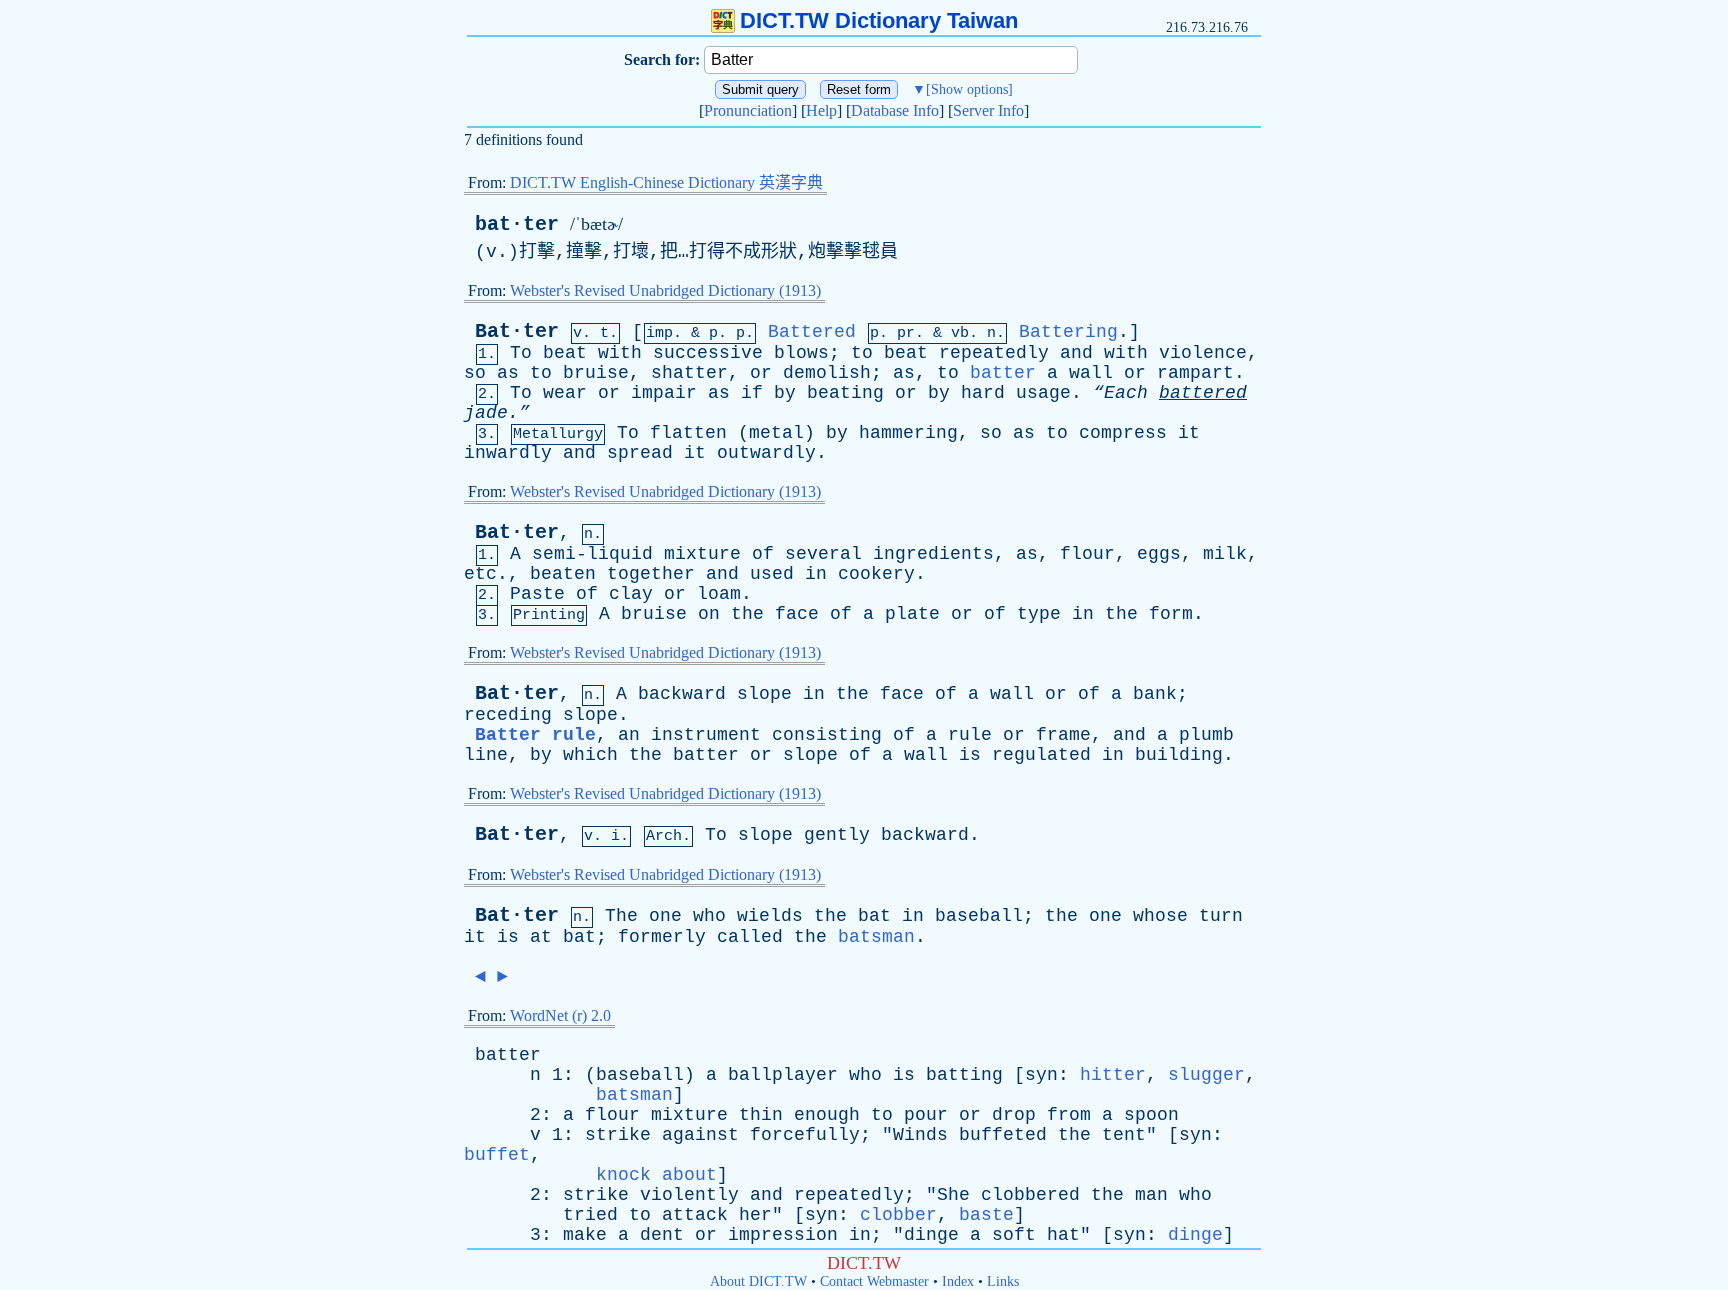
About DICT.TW (758, 1281)
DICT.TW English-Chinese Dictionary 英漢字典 (666, 182)
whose (1160, 916)
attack (695, 1215)
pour (926, 1115)
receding (508, 715)
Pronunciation (748, 110)
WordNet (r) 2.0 (560, 1015)
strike (618, 1135)
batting (964, 1075)
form (1171, 614)
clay (631, 594)
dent (662, 1235)
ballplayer (783, 1075)
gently (837, 835)
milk (1225, 554)
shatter (689, 373)
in (816, 574)
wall (1091, 373)
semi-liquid (592, 554)
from (1069, 1115)
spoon (1151, 1115)
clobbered (1030, 1195)
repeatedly (994, 353)
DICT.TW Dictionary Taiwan (879, 20)
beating (845, 393)
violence (1203, 353)
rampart (1195, 373)
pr (906, 333)
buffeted (1003, 1135)
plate (912, 614)
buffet (497, 1155)
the (747, 614)
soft (1014, 1235)
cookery (876, 574)
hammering (908, 433)
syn (1041, 1075)
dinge (931, 1235)
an (629, 735)
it (1189, 433)
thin (761, 1115)
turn (1221, 916)
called (750, 937)
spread (640, 453)
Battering (1068, 332)
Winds (920, 1135)
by (785, 393)
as (508, 373)
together (651, 574)
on (709, 614)
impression (783, 1235)
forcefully (805, 1135)
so (475, 373)
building (1179, 755)
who (709, 916)
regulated (1041, 755)
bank (1155, 694)
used (772, 574)
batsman (876, 937)
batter (1003, 373)
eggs (1159, 554)
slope (764, 694)
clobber (898, 1215)
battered (1203, 393)
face (797, 614)
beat (565, 353)
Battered (812, 332)
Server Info (988, 110)
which (590, 755)
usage (1043, 393)
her (755, 1215)
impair (664, 393)
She (953, 1195)
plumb (1206, 735)
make (585, 1235)
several (823, 554)
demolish (827, 373)
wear (565, 393)
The (621, 916)
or (761, 373)
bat (874, 916)
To (521, 353)
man (1151, 1195)
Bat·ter (517, 331)
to (862, 353)
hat (1063, 1235)
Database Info (895, 110)
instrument (706, 735)
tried (590, 1215)
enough (827, 1115)
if (752, 393)
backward (682, 694)
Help (821, 110)
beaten (563, 574)
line (486, 755)
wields (770, 916)
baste (986, 1215)
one (665, 916)
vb (960, 333)
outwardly (766, 453)
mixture (702, 554)
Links (1003, 1281)
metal (776, 433)
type (1039, 614)
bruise (596, 373)
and (1076, 353)
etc (480, 574)
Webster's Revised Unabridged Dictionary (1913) (665, 290)
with (620, 353)
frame (1063, 735)
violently (689, 1195)
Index (958, 1281)
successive (708, 353)
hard (983, 393)
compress (1123, 433)
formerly (662, 937)
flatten (688, 433)
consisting (827, 735)
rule (970, 735)
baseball (979, 916)
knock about (656, 1175)
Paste (537, 594)
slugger (1206, 1075)
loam (719, 594)
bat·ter (517, 224)
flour (1087, 554)
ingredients (933, 554)
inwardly (508, 453)
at (541, 937)
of (763, 554)
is (970, 755)
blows (801, 353)
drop (1014, 1115)
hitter (1113, 1075)
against (700, 1135)
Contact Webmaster (874, 1281)
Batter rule (535, 735)
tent (1124, 1135)
